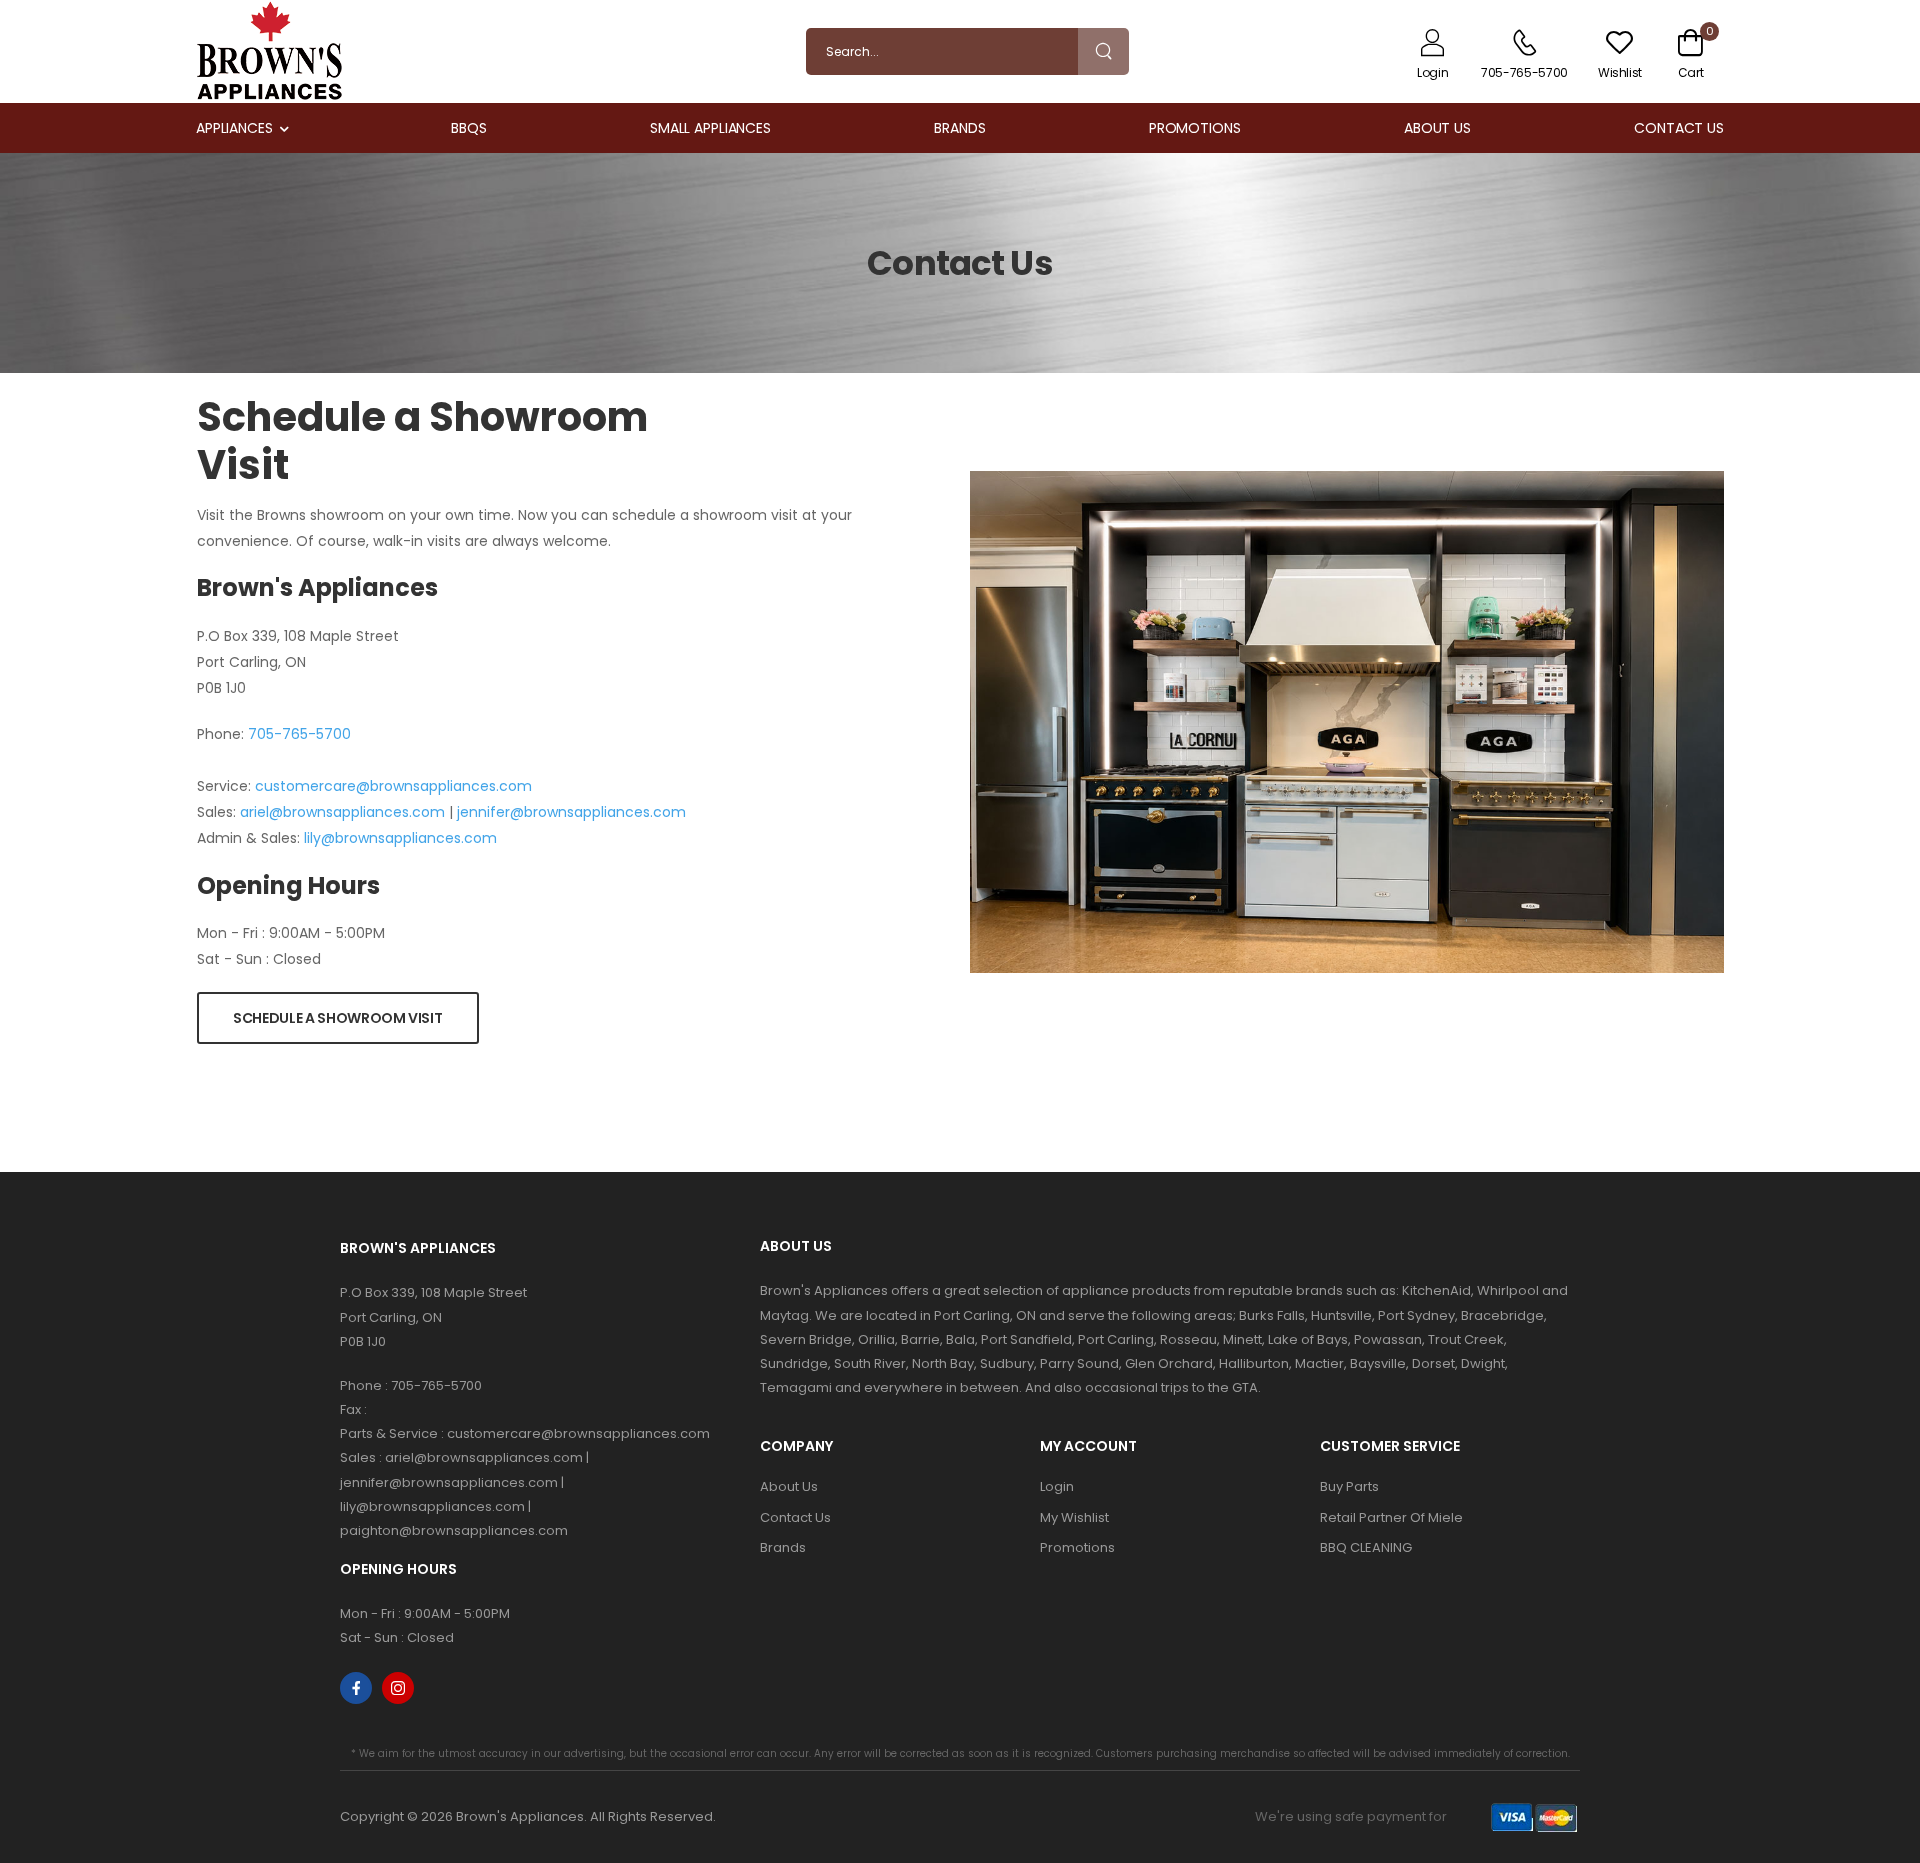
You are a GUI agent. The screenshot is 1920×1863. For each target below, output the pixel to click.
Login (1057, 1486)
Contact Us (1679, 128)
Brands (959, 128)
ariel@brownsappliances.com (342, 812)
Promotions (1195, 128)
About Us (1437, 128)
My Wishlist (1074, 1517)
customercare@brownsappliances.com (393, 786)
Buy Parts (1349, 1486)
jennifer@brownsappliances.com (571, 812)
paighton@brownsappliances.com (454, 1530)
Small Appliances (710, 128)
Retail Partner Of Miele (1391, 1517)
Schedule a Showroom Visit (337, 1018)
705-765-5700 (299, 734)
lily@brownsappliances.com (400, 838)
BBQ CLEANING (1366, 1547)
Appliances (234, 128)
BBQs (469, 128)
